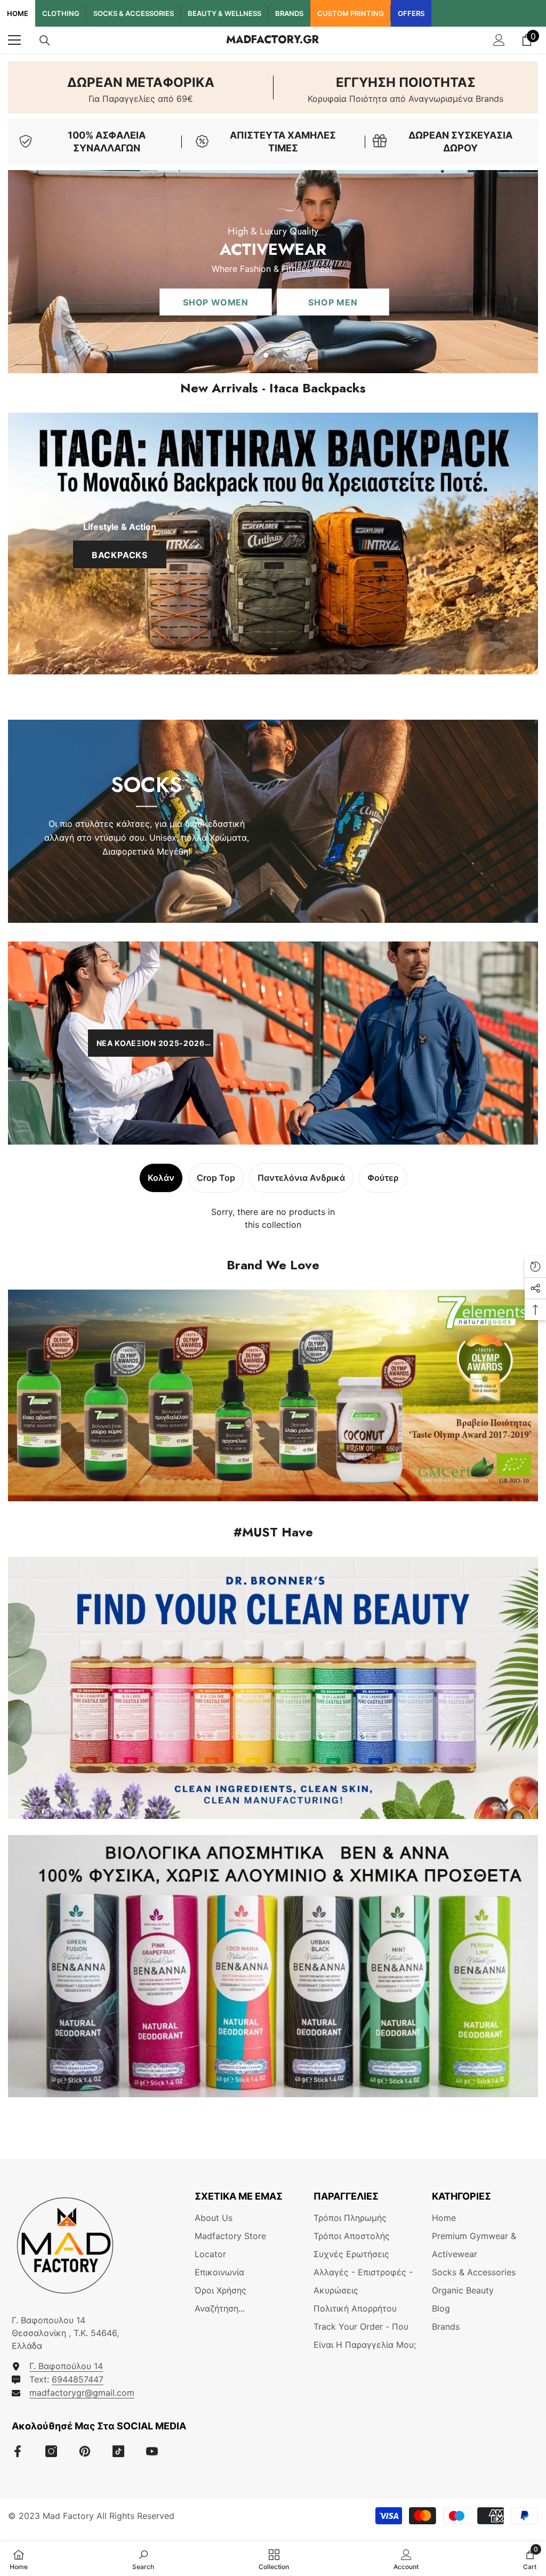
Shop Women (89, 306)
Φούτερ (383, 1178)
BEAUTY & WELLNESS (224, 13)
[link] (140, 87)
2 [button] (280, 355)
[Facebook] (18, 2451)
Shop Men (206, 306)
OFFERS (411, 13)
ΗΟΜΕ (18, 13)
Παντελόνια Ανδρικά (301, 1178)
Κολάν (161, 1178)
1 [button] (266, 355)
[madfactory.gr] (273, 544)
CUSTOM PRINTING (351, 13)
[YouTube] (152, 2451)
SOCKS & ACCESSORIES (134, 13)
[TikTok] (118, 2451)
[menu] (14, 40)
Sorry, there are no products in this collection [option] (273, 1218)
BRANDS (289, 13)
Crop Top (216, 1178)
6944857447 (78, 2379)
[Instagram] (51, 2451)
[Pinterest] (85, 2451)
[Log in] (499, 40)
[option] (273, 272)
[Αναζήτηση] (45, 41)
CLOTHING (61, 13)
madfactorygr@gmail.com (82, 2393)
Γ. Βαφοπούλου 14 (66, 2366)
